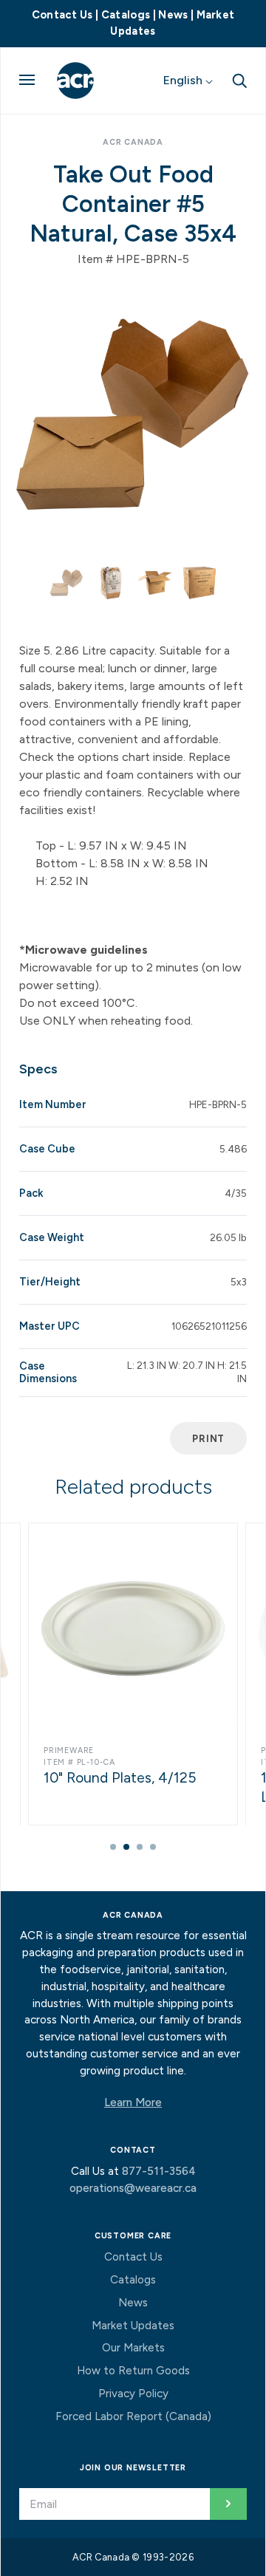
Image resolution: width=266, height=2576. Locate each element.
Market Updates (133, 2326)
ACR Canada (133, 142)
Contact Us (62, 15)
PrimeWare (69, 1750)
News (173, 15)
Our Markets (133, 2348)
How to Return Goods (133, 2371)
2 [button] (126, 1847)
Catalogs (126, 15)
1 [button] (113, 1847)
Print (208, 1438)
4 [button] (153, 1847)
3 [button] (140, 1847)
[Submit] (228, 2504)
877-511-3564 (159, 2171)
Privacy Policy (133, 2394)
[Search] (239, 79)
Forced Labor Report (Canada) (133, 2416)
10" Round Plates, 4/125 (120, 1778)
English (184, 80)
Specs (38, 1069)
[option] (133, 415)
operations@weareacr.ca (133, 2188)
